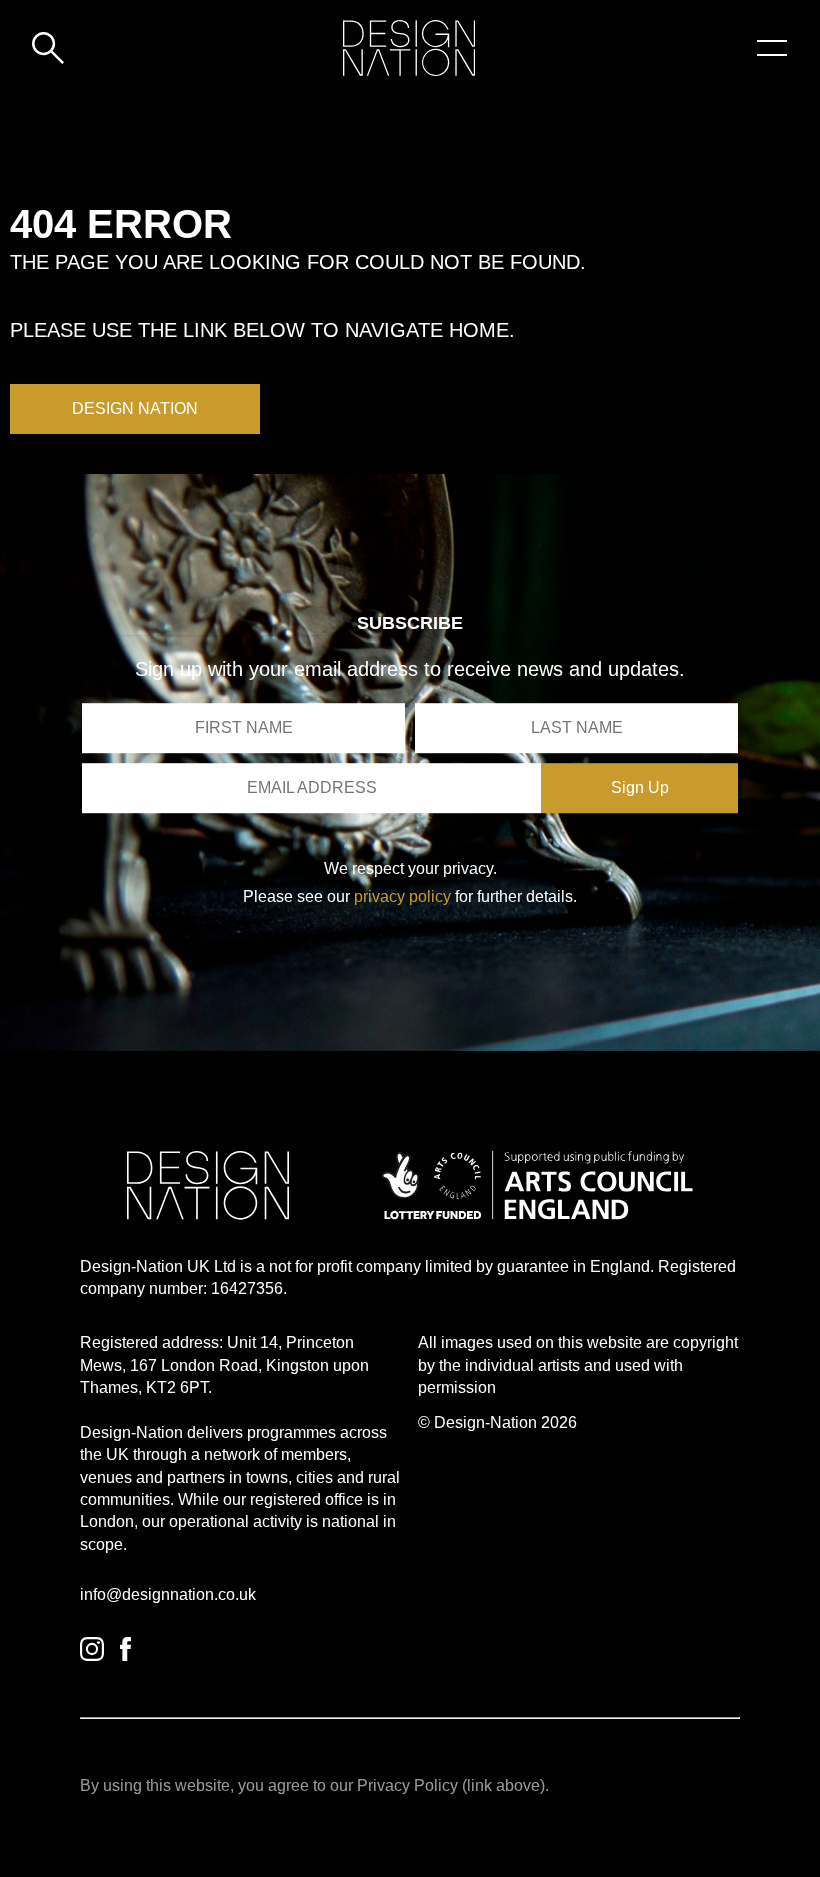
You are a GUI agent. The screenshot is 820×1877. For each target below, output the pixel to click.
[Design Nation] (208, 1185)
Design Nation (135, 408)
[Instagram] (92, 1649)
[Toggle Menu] (772, 48)
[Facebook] (125, 1649)
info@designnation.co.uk (168, 1594)
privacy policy (402, 896)
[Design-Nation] (409, 48)
